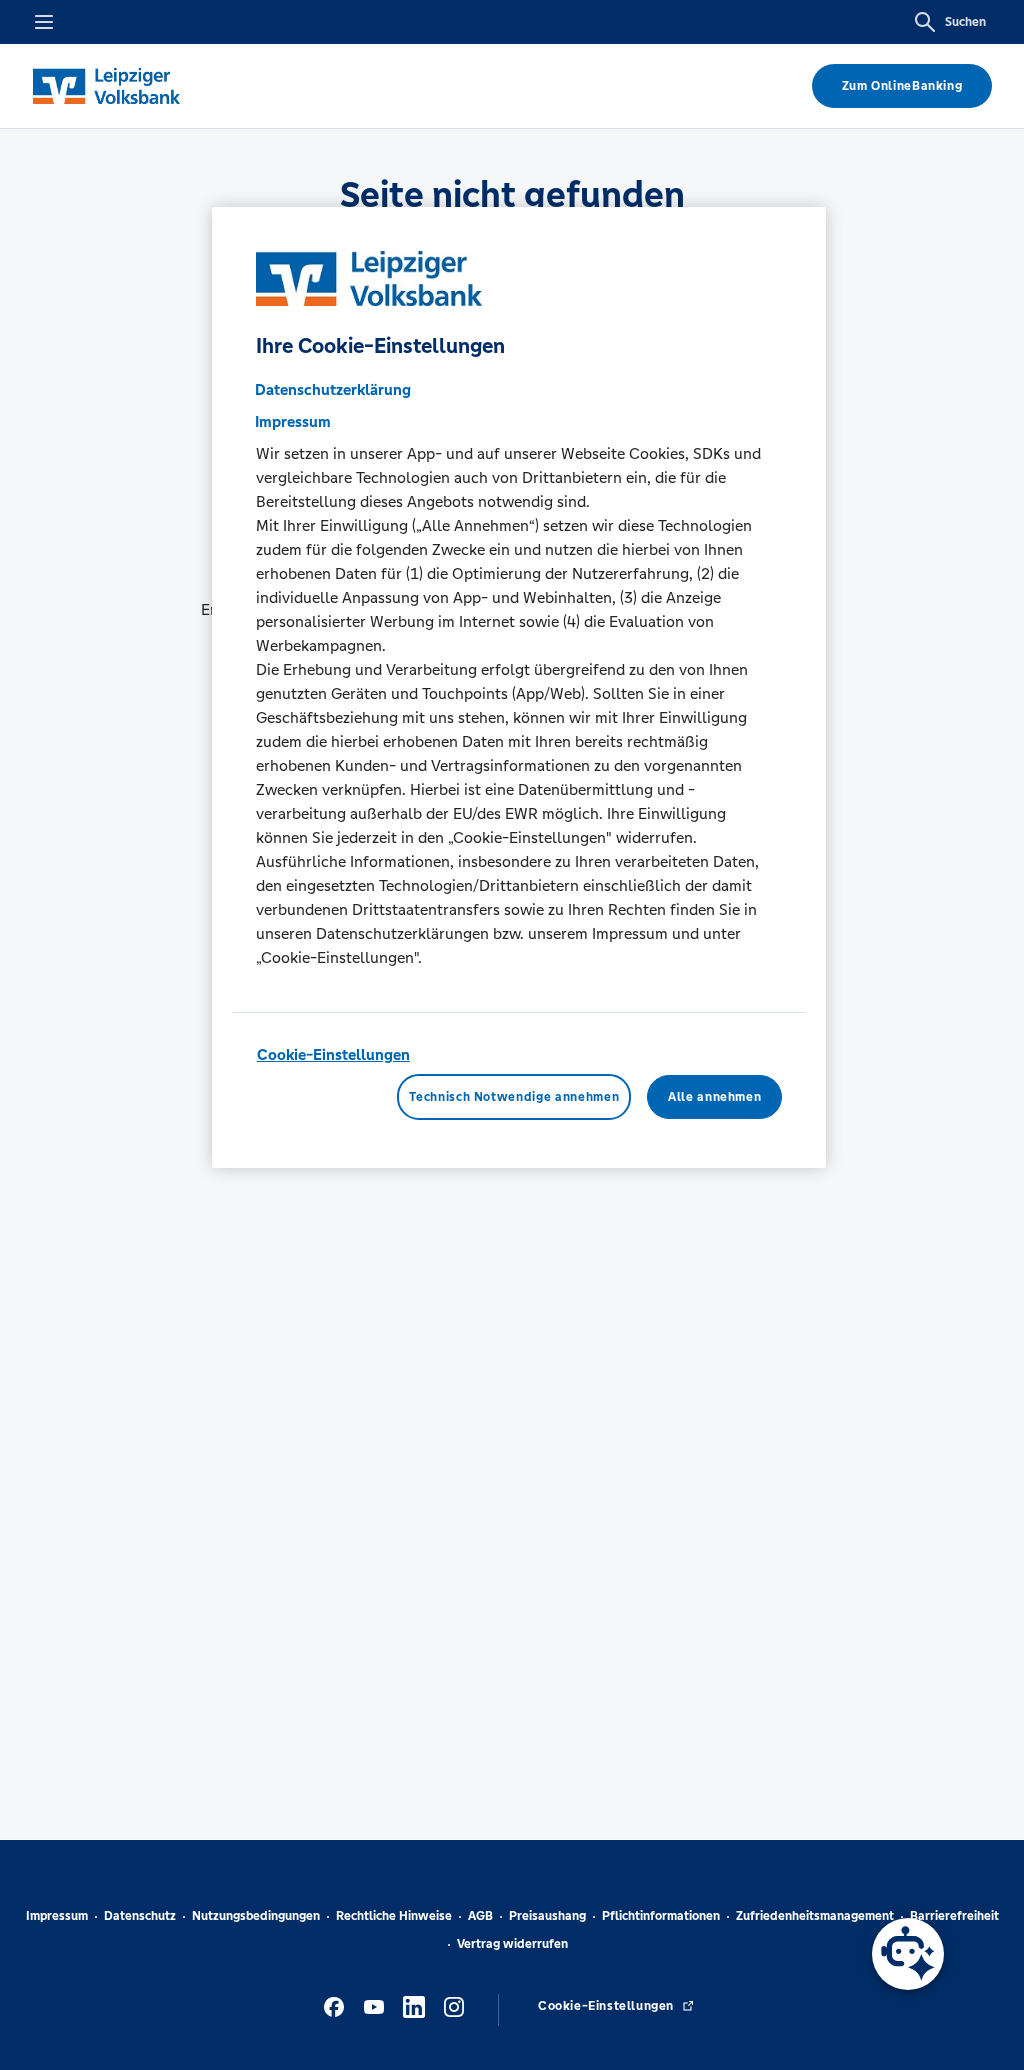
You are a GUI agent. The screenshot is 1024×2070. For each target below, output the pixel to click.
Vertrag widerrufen (512, 1944)
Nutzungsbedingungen (256, 1916)
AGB (480, 1916)
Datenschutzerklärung (333, 389)
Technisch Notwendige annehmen (514, 1097)
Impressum (57, 1916)
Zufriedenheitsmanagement (815, 1916)
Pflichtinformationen (661, 1916)
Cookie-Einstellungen (333, 1054)
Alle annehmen (714, 1097)
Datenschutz (140, 1916)
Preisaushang (547, 1916)
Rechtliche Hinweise (394, 1916)
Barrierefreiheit (954, 1916)
